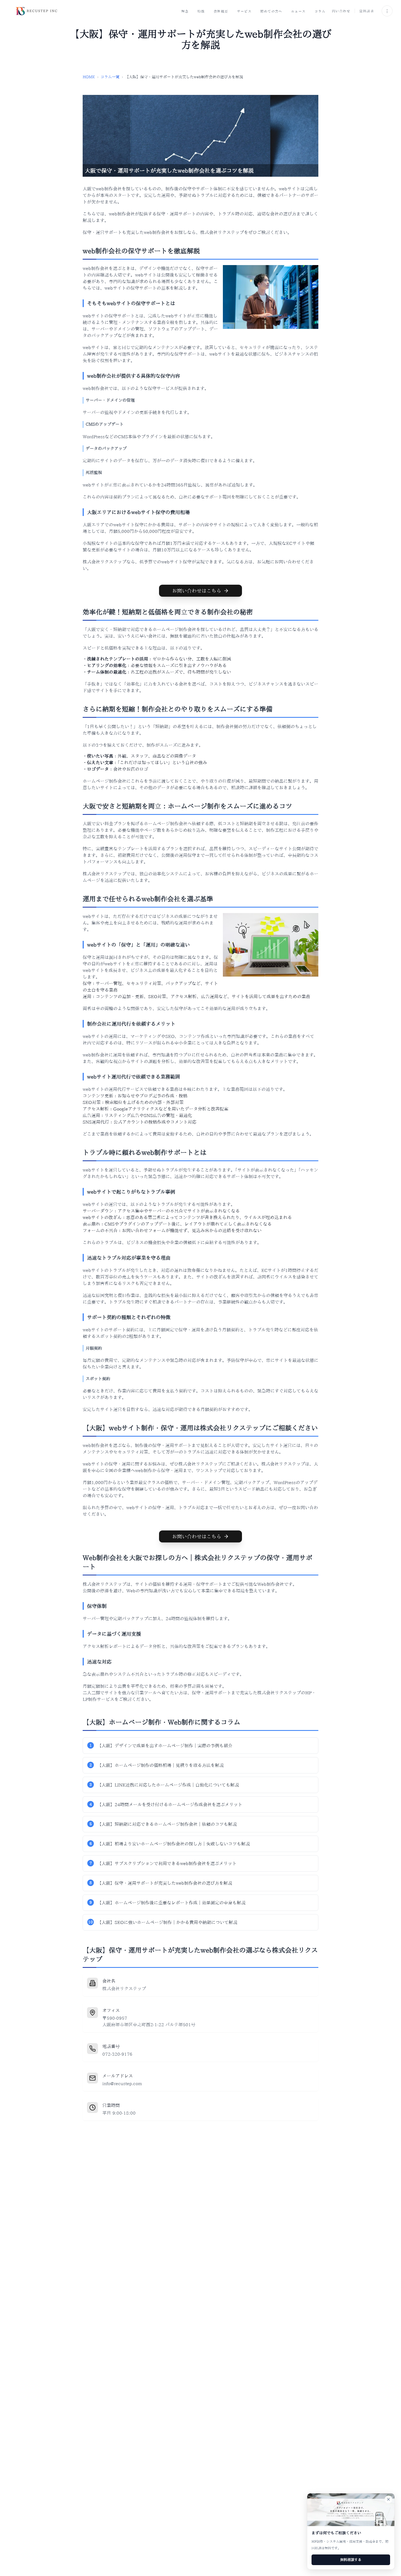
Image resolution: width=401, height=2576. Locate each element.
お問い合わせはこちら (197, 591)
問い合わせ (341, 11)
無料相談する (351, 2560)
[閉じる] (388, 2499)
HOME (89, 77)
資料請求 (367, 11)
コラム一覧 (110, 77)
